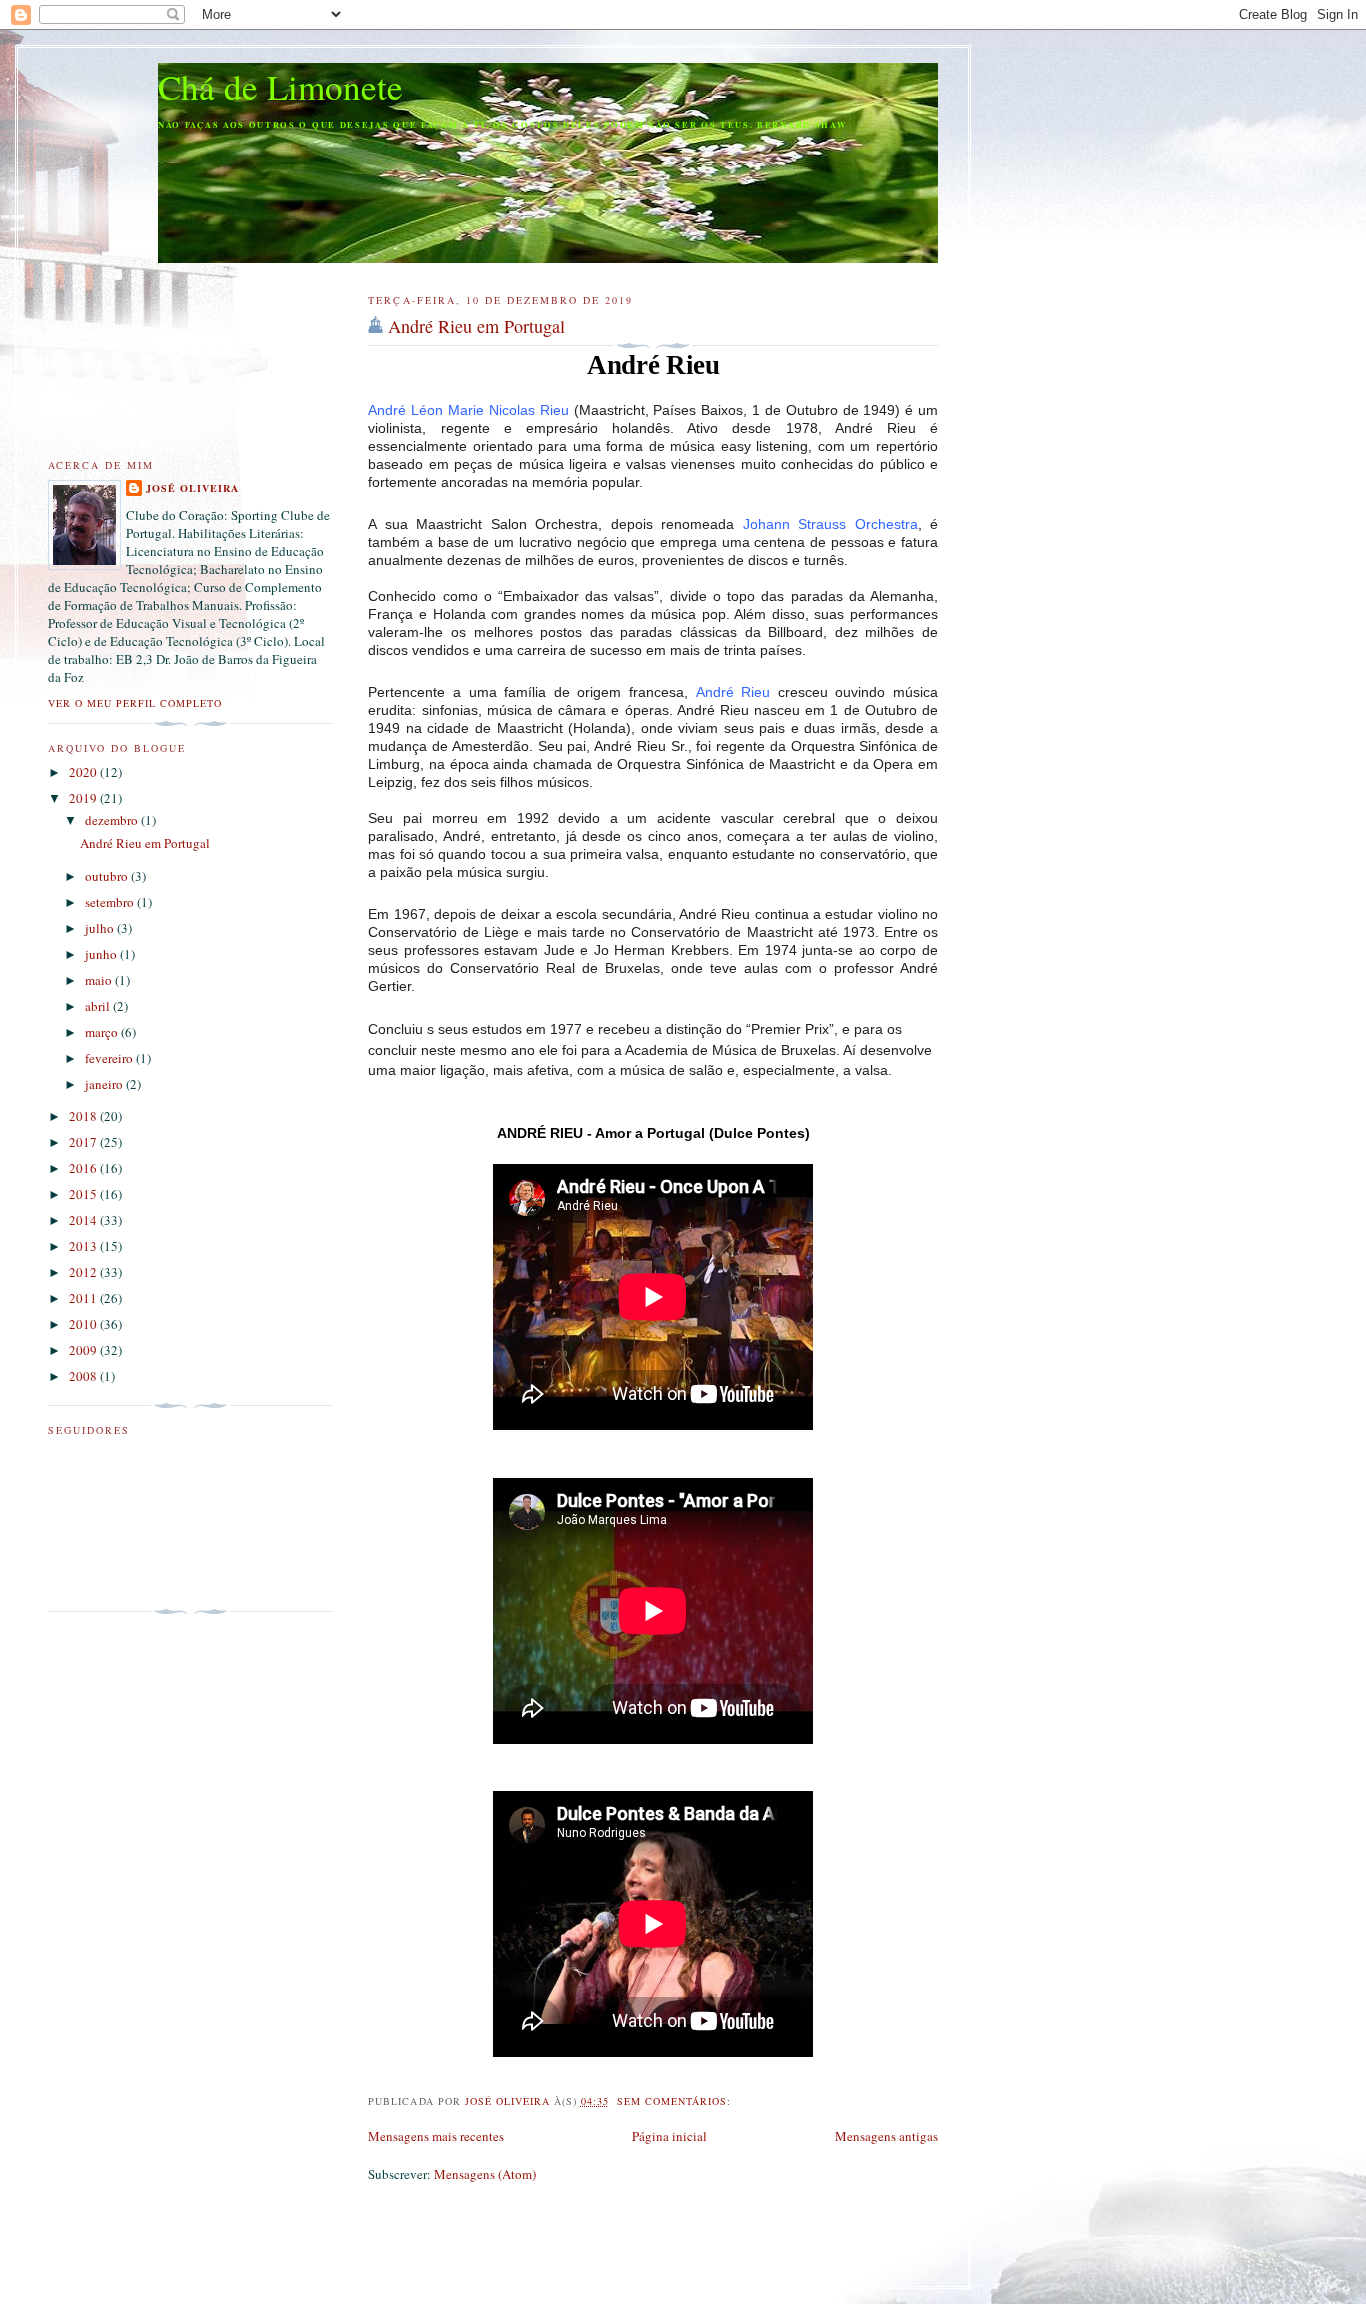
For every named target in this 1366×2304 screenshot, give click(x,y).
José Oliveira (192, 488)
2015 (84, 1194)
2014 (84, 1220)
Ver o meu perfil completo (135, 703)
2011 (84, 1298)
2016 (84, 1168)
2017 (84, 1142)
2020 (84, 772)
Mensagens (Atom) (485, 2174)
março (103, 1032)
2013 (84, 1246)
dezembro (113, 820)
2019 (84, 798)
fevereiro (110, 1058)
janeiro (105, 1084)
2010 (84, 1324)
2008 (84, 1376)
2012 (84, 1272)
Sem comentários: (676, 2101)
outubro (108, 876)
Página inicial (669, 2136)
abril (99, 1006)
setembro (111, 902)
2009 (84, 1350)
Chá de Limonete (280, 86)
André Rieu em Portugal (476, 326)
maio (100, 980)
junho (102, 954)
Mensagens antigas (886, 2136)
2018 (84, 1116)
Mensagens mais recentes (436, 2136)
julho (101, 928)
